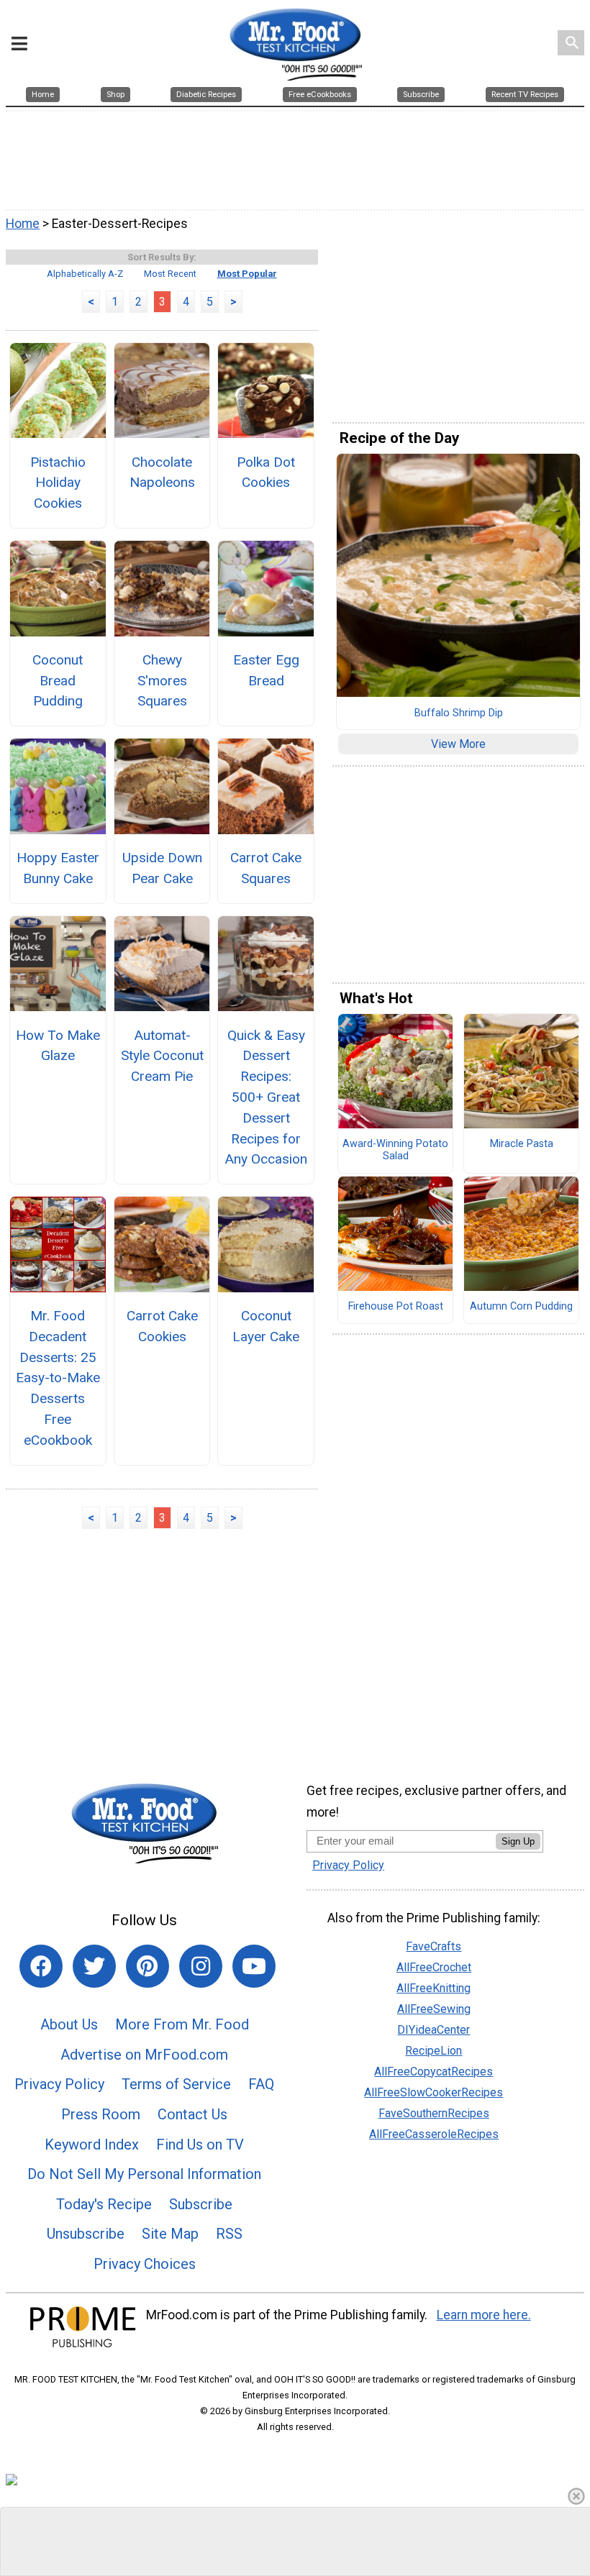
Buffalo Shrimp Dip (459, 713)
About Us (69, 2024)
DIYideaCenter (434, 2030)
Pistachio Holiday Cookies (58, 483)
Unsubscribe (86, 2234)
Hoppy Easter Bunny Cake (58, 868)
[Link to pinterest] (147, 1966)
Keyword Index (92, 2145)
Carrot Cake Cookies (162, 1326)
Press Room (101, 2114)
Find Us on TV (200, 2145)
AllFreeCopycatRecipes (434, 2072)
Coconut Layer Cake (266, 1326)
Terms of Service (176, 2084)
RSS (229, 2234)
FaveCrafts (434, 1946)
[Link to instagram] (201, 1966)
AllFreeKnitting (434, 1988)
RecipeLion (434, 2051)
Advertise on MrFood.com (144, 2055)
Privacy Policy (59, 2084)
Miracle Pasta (522, 1144)
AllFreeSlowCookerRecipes (434, 2092)
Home (23, 224)
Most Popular (247, 274)
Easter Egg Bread (266, 670)
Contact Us (192, 2114)
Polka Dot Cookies (266, 472)
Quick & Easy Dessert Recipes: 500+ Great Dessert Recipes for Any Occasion (266, 1097)
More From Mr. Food (182, 2024)
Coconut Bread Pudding (58, 681)
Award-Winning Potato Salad (395, 1150)
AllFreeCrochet (434, 1967)
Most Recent (170, 274)
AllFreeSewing (434, 2009)
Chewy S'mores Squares (162, 681)
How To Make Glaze (58, 1046)
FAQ (261, 2084)
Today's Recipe (104, 2204)
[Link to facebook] (41, 1966)
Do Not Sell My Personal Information (144, 2174)
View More (458, 744)
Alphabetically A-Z (85, 274)
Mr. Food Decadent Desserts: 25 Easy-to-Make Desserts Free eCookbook (58, 1378)
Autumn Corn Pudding (521, 1307)
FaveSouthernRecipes (434, 2113)
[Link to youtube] (254, 1966)
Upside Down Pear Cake (162, 868)
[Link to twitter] (94, 1966)
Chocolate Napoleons (162, 472)
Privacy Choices (145, 2264)
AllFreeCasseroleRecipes (434, 2134)
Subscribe (201, 2204)
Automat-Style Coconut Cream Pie (162, 1056)
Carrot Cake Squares (266, 868)
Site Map (170, 2234)
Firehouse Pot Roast (396, 1307)
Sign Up (518, 1841)
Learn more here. (484, 2315)
